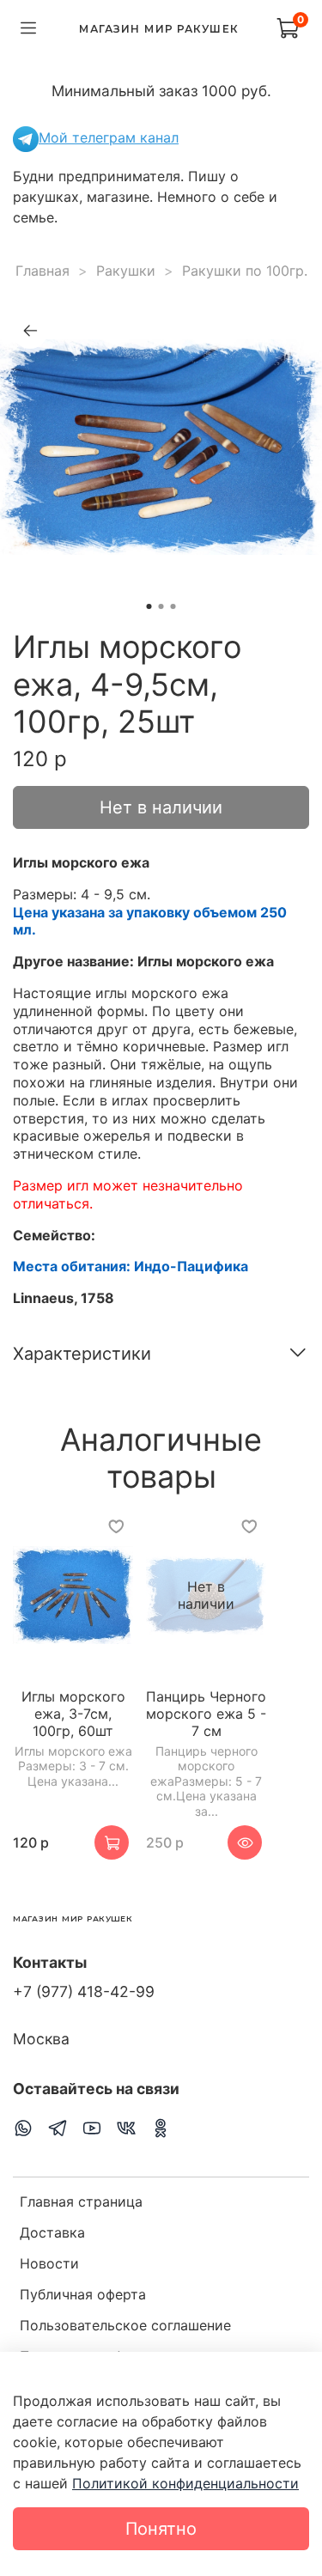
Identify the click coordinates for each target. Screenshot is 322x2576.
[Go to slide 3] (173, 606)
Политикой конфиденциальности (185, 2483)
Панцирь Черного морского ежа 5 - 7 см (206, 1714)
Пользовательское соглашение (125, 2325)
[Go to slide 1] (149, 606)
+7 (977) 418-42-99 (84, 1991)
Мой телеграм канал (109, 137)
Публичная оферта (83, 2294)
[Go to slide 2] (161, 606)
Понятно (161, 2529)
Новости (49, 2263)
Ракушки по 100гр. (245, 271)
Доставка (52, 2232)
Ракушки (126, 271)
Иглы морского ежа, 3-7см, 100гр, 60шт (73, 1714)
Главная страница (81, 2201)
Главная (43, 271)
